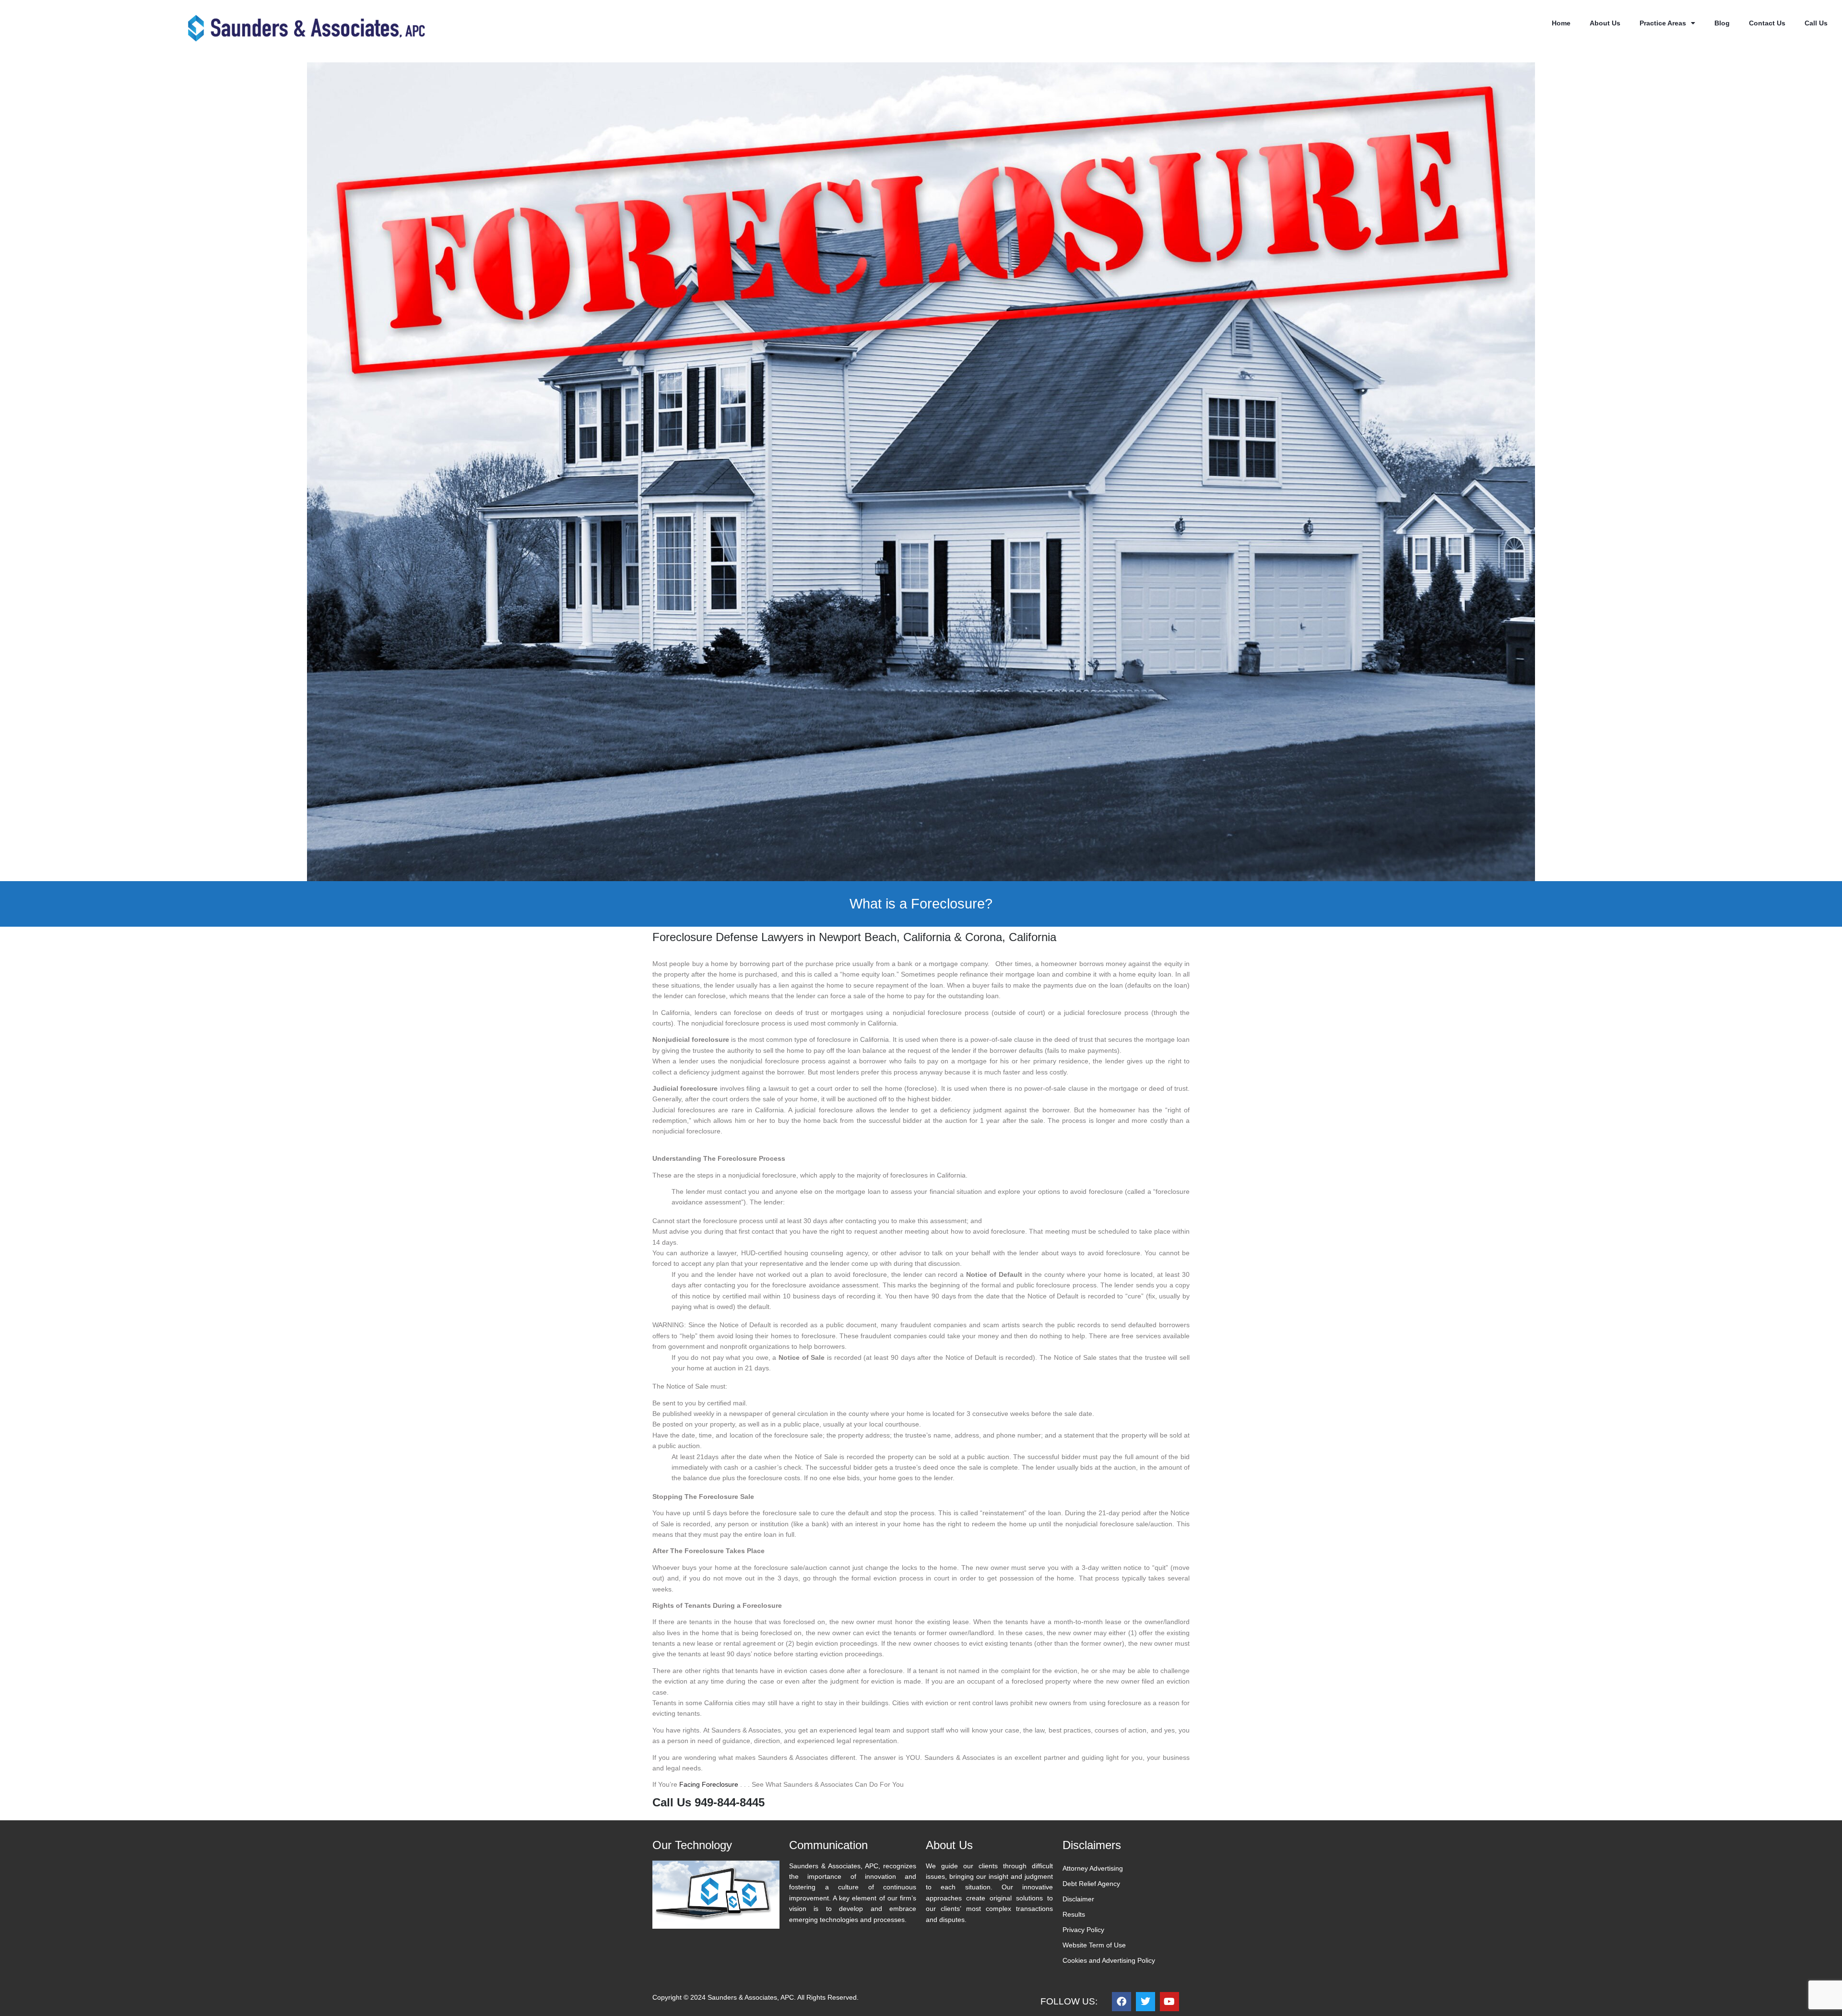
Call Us (1816, 23)
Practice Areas (1663, 23)
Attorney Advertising (1093, 1868)
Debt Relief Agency (1091, 1884)
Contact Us (1767, 23)
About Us (1605, 23)
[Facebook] (1122, 2002)
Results (1074, 1914)
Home (1561, 23)
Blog (1722, 23)
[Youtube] (1169, 2002)
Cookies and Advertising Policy (1109, 1960)
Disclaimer (1078, 1899)
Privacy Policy (1083, 1930)
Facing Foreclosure (709, 1784)
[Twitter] (1145, 2002)
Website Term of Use (1094, 1945)
